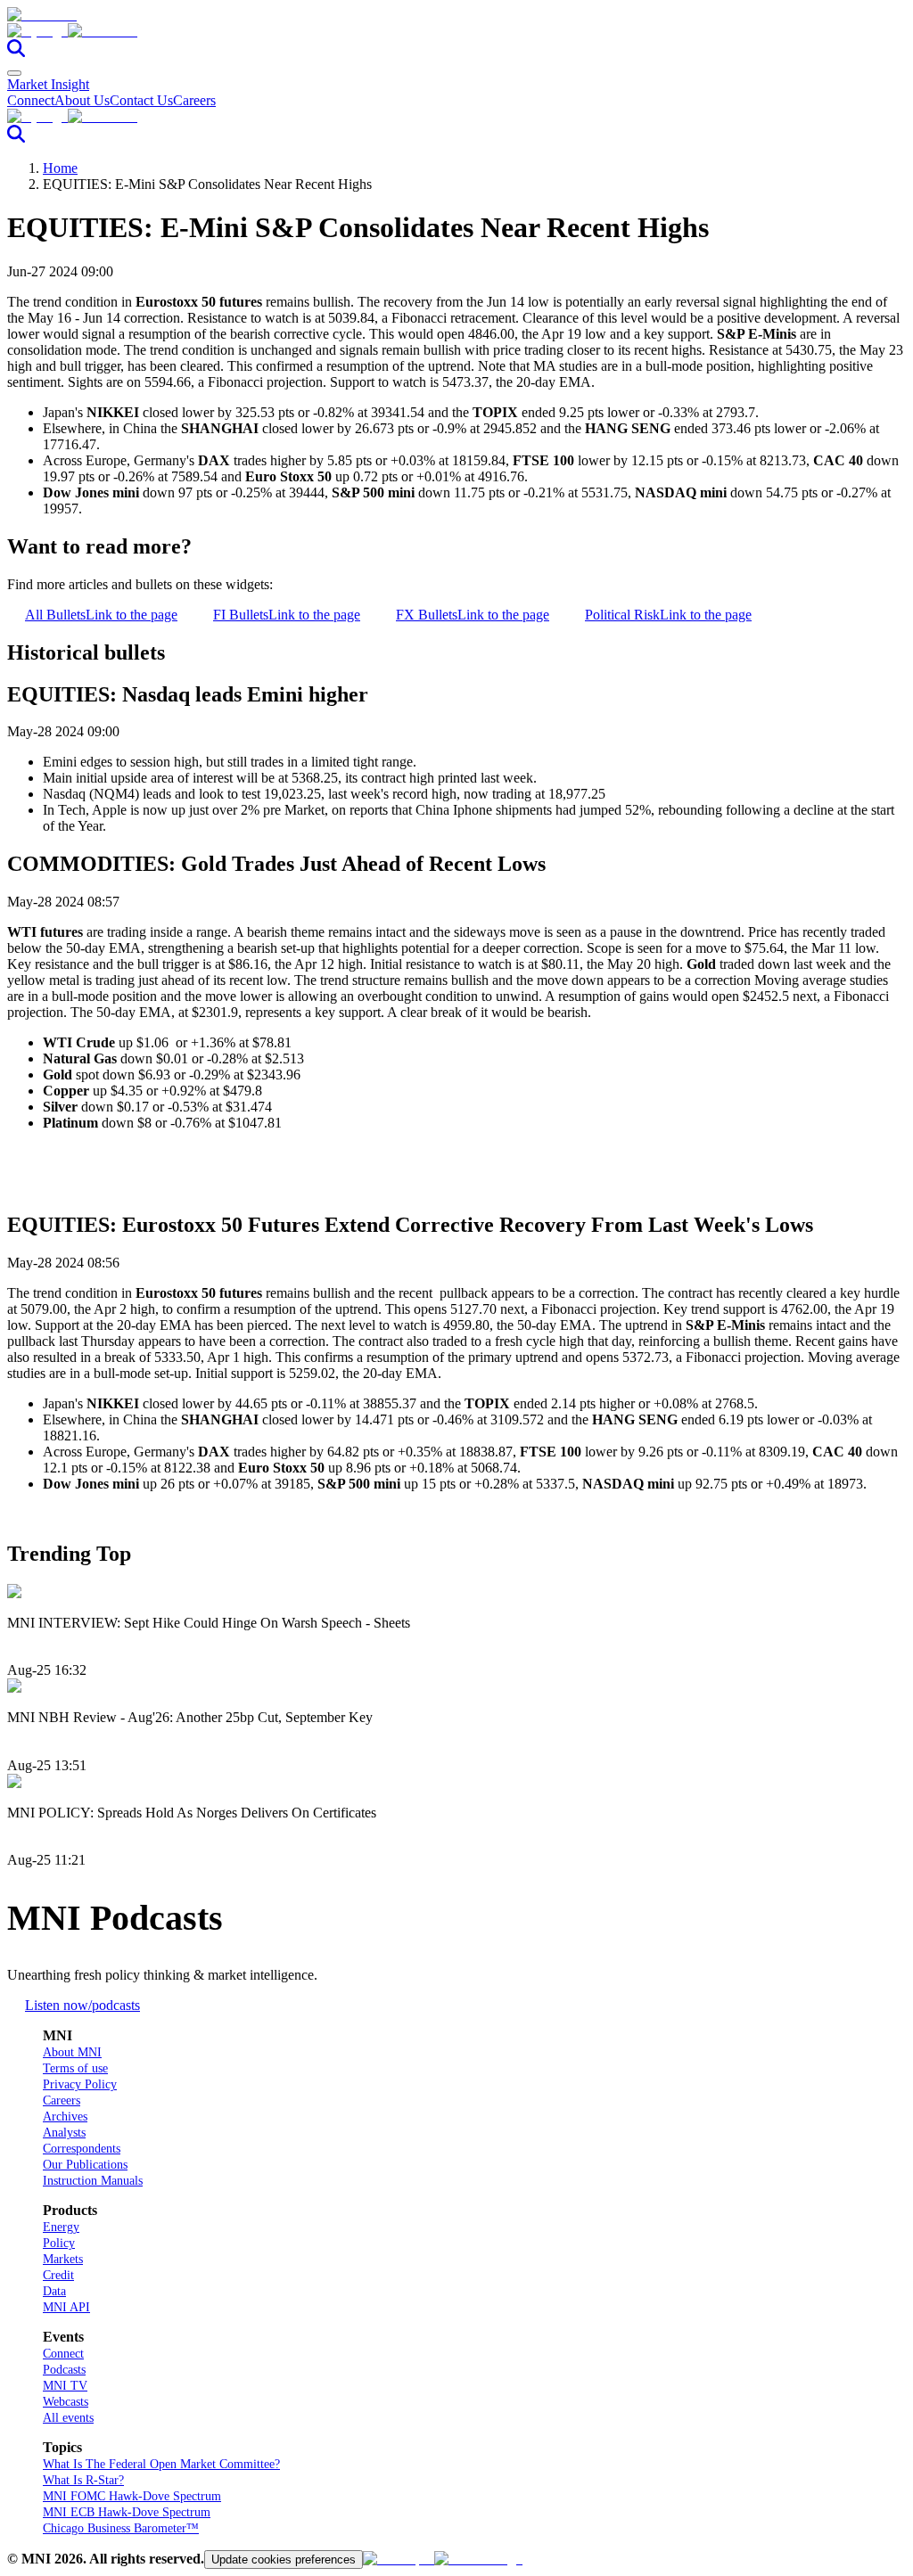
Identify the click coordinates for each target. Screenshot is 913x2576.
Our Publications (85, 2165)
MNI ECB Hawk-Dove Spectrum (127, 2512)
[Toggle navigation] (14, 73)
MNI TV (65, 2386)
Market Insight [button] (48, 84)
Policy (59, 2243)
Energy (61, 2227)
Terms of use (75, 2068)
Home (60, 168)
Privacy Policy (80, 2084)
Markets (63, 2259)
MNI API (66, 2307)
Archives (65, 2117)
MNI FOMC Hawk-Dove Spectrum (132, 2496)
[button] (456, 31)
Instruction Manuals (93, 2181)
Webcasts (66, 2402)
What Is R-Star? (83, 2480)
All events (68, 2418)
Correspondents (82, 2149)
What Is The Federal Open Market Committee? (161, 2464)
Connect (31, 100)
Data (54, 2291)
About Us (82, 100)
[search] (16, 52)
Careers (194, 100)
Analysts (64, 2133)
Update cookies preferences (284, 2560)
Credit (58, 2275)
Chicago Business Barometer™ (121, 2528)
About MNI (72, 2052)
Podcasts (64, 2370)
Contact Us (141, 100)
